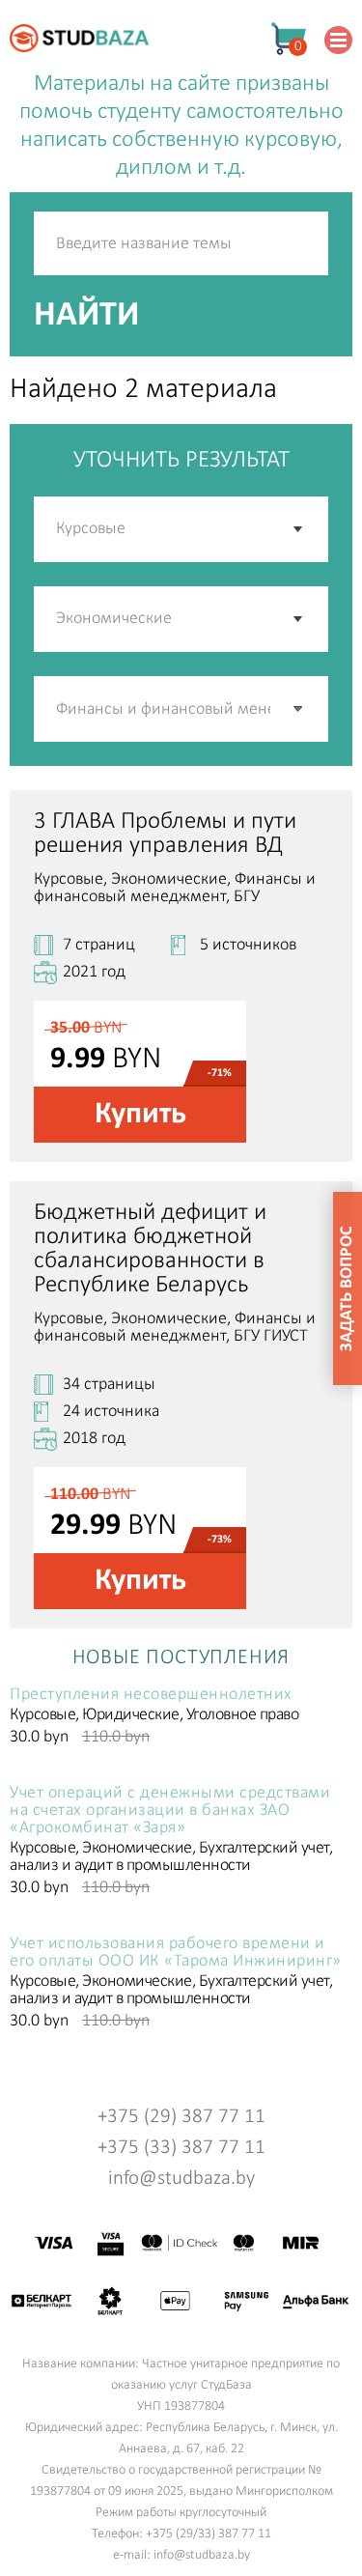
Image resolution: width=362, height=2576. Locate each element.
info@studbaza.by (181, 2179)
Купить (140, 1115)
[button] (299, 709)
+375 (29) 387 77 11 (181, 2117)
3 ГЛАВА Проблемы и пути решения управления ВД (165, 834)
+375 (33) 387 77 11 (181, 2148)
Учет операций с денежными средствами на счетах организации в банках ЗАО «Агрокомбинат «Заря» (170, 1811)
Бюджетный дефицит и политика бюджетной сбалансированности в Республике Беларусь (150, 1249)
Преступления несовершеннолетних (151, 1695)
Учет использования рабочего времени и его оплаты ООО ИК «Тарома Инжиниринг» (176, 1953)
